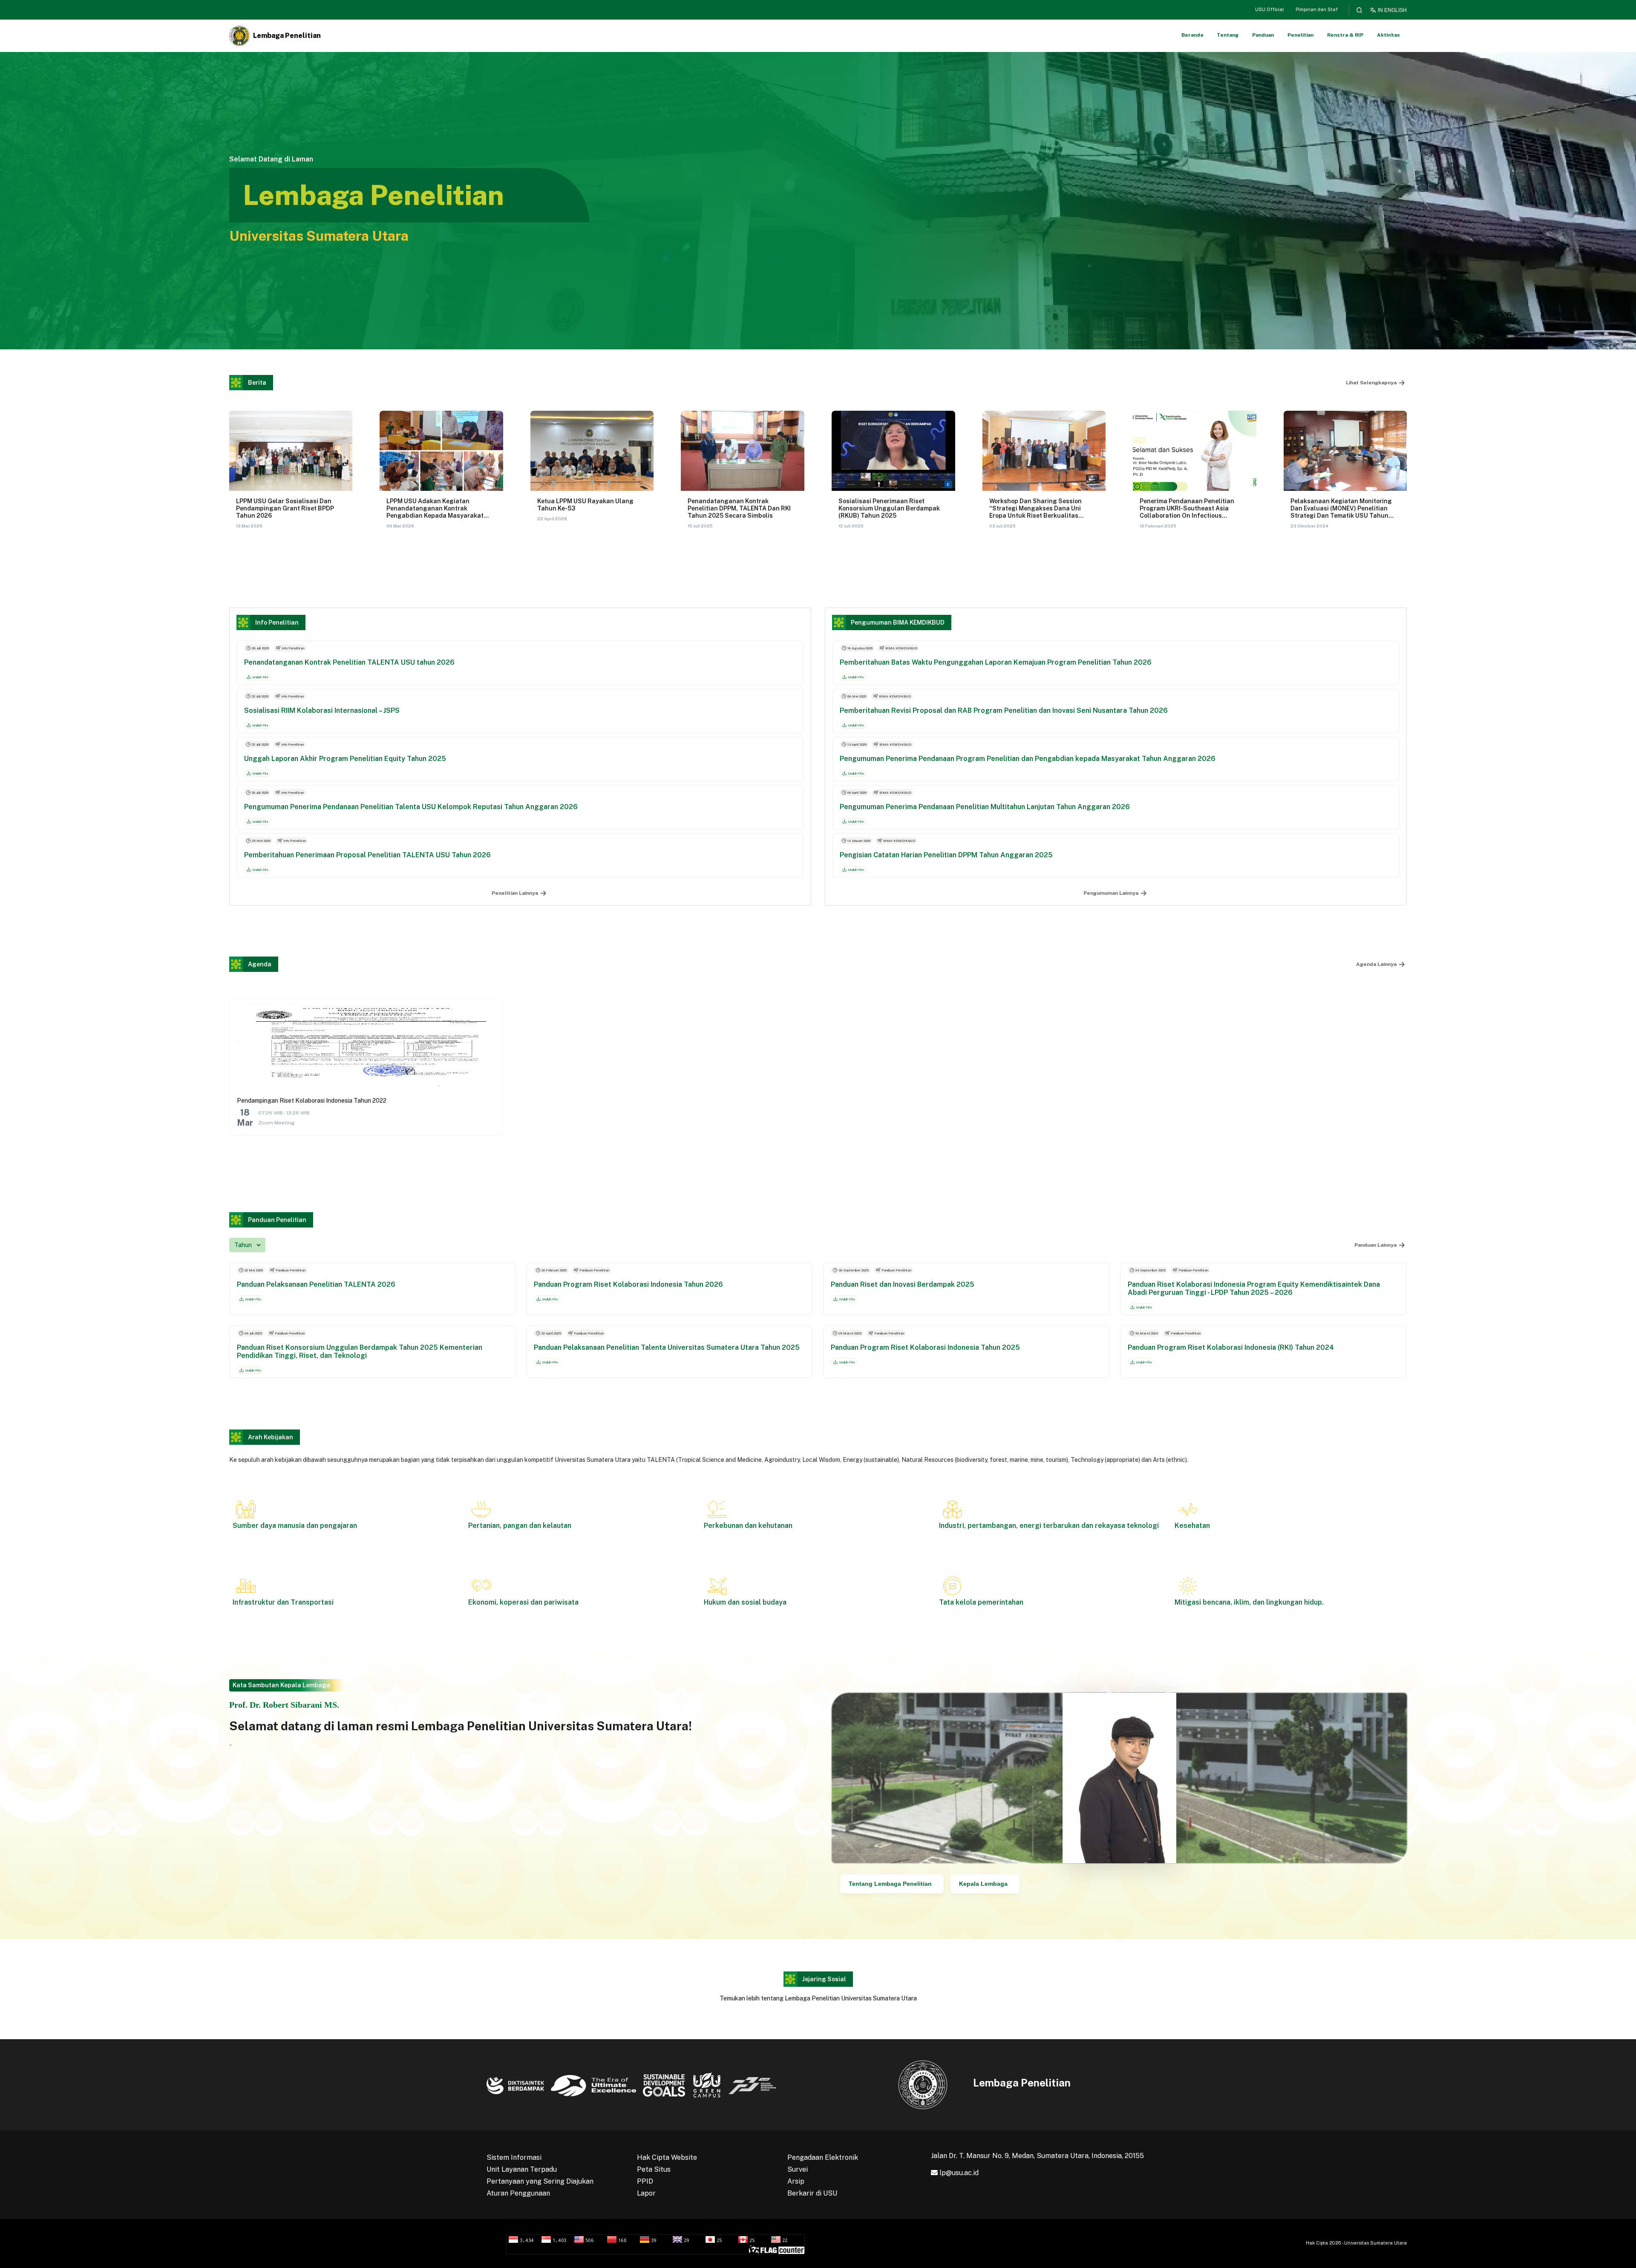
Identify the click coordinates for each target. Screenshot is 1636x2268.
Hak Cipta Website (667, 2157)
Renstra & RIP (1345, 35)
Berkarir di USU (812, 2193)
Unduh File (260, 677)
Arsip (796, 2181)
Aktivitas (1388, 35)
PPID (645, 2181)
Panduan (1263, 35)
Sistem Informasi (514, 2157)
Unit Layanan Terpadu (522, 2169)
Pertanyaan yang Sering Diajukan (540, 2181)
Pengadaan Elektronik (823, 2157)
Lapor (646, 2193)
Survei (798, 2169)
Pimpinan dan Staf (1317, 9)
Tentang (1228, 35)
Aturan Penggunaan (518, 2193)
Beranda (1192, 35)
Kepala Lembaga (983, 1884)
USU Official (1269, 9)
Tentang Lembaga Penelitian (890, 1884)
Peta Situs (654, 2169)
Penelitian (1300, 35)
